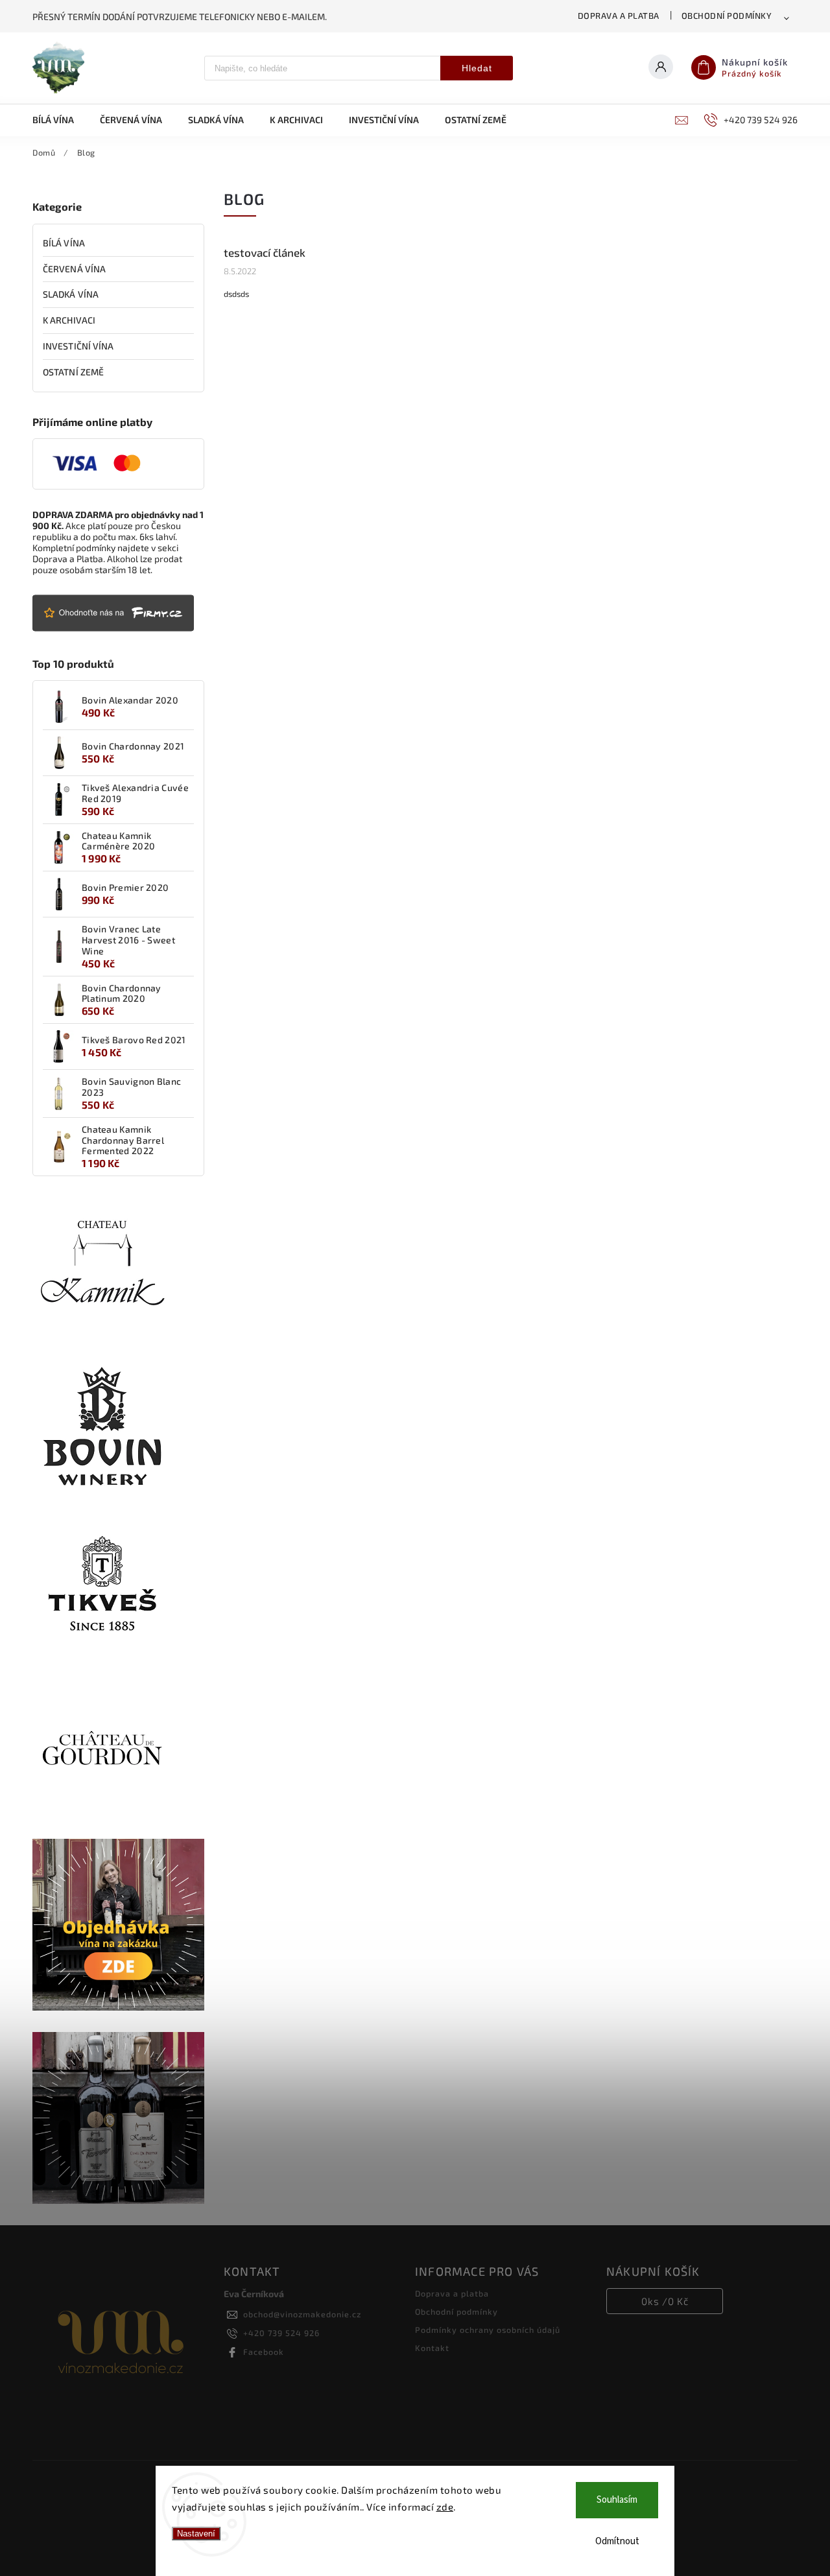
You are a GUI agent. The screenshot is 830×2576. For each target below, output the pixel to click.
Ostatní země (73, 372)
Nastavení (196, 2534)
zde (445, 2507)
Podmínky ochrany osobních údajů (488, 2330)
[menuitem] (60, 120)
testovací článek (265, 252)
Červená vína (74, 269)
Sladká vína (71, 294)
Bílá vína (64, 243)
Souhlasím (617, 2500)
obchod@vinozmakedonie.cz (302, 2314)
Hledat (477, 68)
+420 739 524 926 (281, 2333)
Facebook (264, 2352)
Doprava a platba (619, 16)
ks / (665, 2301)
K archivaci (69, 320)
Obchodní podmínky (727, 16)
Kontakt (432, 2348)
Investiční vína (78, 346)
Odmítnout (617, 2541)
